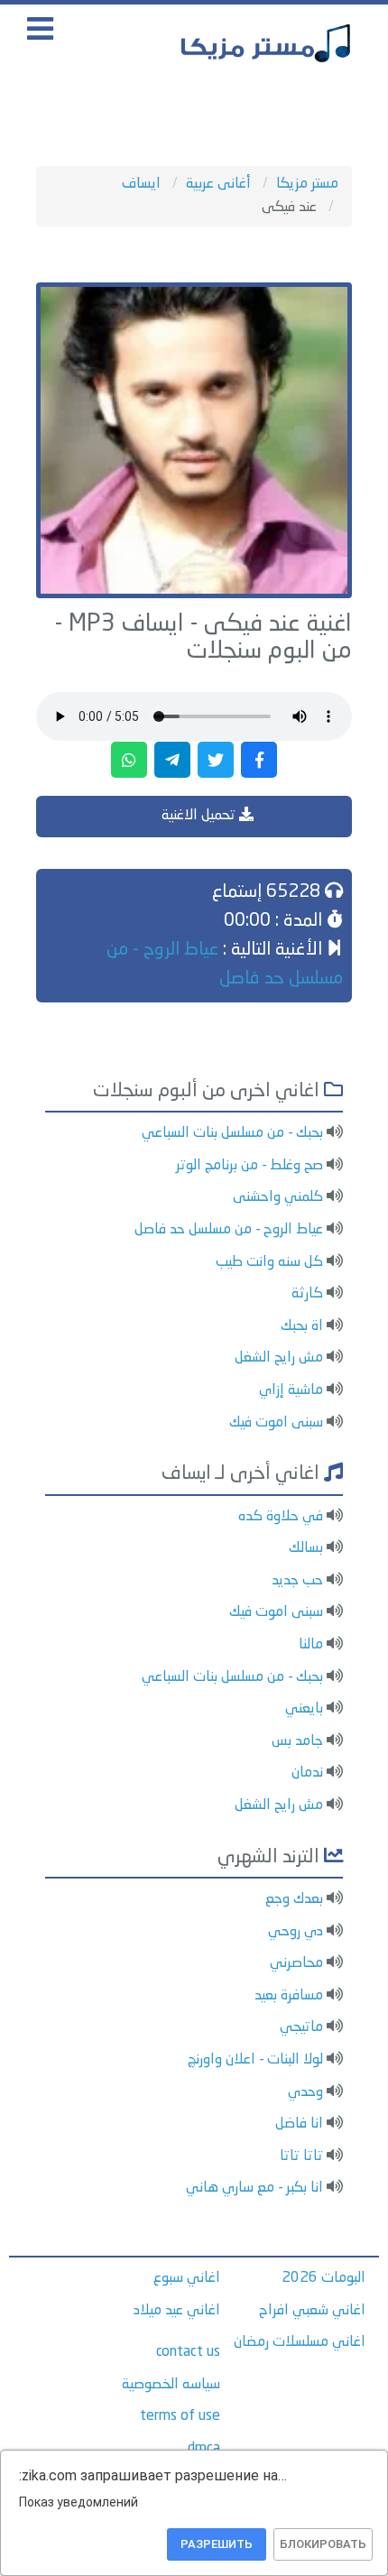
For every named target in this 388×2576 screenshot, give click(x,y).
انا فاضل (299, 2124)
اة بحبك (302, 1326)
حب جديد (297, 1581)
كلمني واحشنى (278, 1197)
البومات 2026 (323, 2278)
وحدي (305, 2092)
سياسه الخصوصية (171, 2385)
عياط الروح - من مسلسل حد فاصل (229, 1230)
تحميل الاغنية (200, 816)
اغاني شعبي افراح (312, 2311)
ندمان (307, 1773)
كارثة (307, 1294)
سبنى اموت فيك (276, 1423)
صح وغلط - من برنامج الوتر (249, 1166)
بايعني (304, 1709)
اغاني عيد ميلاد (177, 2311)
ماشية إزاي (291, 1390)
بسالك (306, 1548)
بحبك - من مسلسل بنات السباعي (232, 1133)
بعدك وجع (294, 1899)
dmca (204, 2449)
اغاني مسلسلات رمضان (300, 2342)
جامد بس (297, 1741)
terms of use (180, 2416)
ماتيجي (301, 2027)
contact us (188, 2352)
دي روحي (296, 1932)
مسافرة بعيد (289, 1996)
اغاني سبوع (187, 2278)
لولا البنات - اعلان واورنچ (255, 2060)
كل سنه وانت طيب (269, 1262)
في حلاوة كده (281, 1517)
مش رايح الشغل (279, 1358)
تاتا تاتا (301, 2156)
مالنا (311, 1645)
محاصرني (296, 1963)
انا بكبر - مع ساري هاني (254, 2188)
